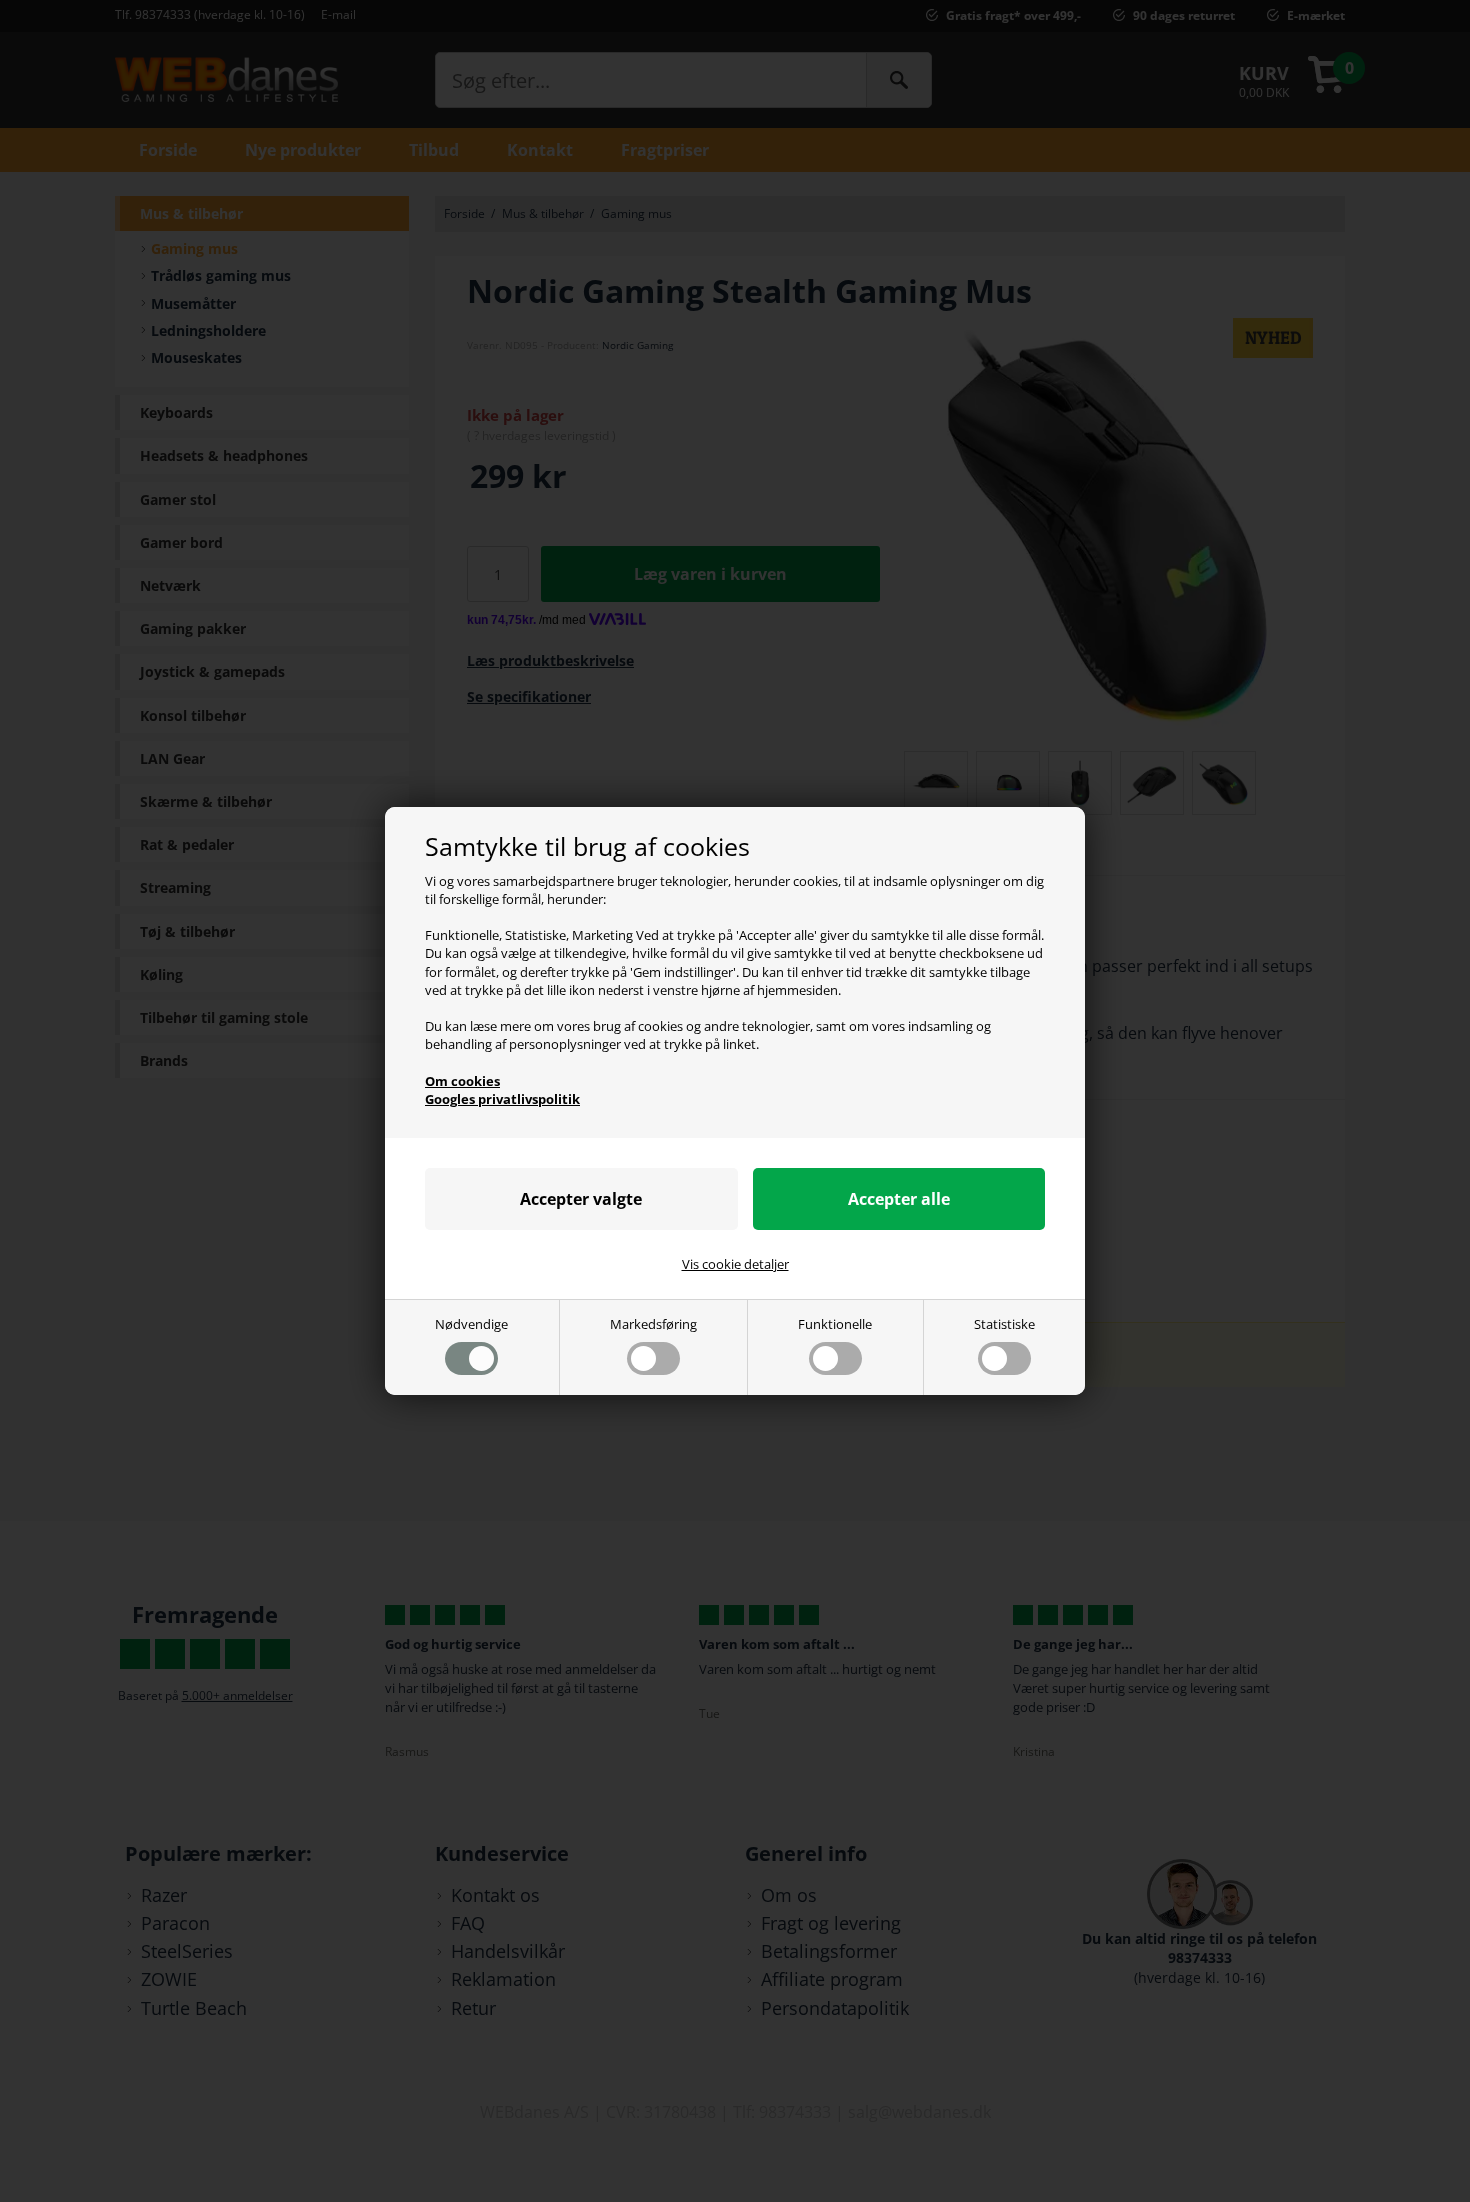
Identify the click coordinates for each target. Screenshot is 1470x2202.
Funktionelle (835, 1324)
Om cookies (462, 1081)
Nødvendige (471, 1324)
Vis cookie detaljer (735, 1264)
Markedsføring (653, 1324)
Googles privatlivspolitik (502, 1099)
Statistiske (1004, 1324)
